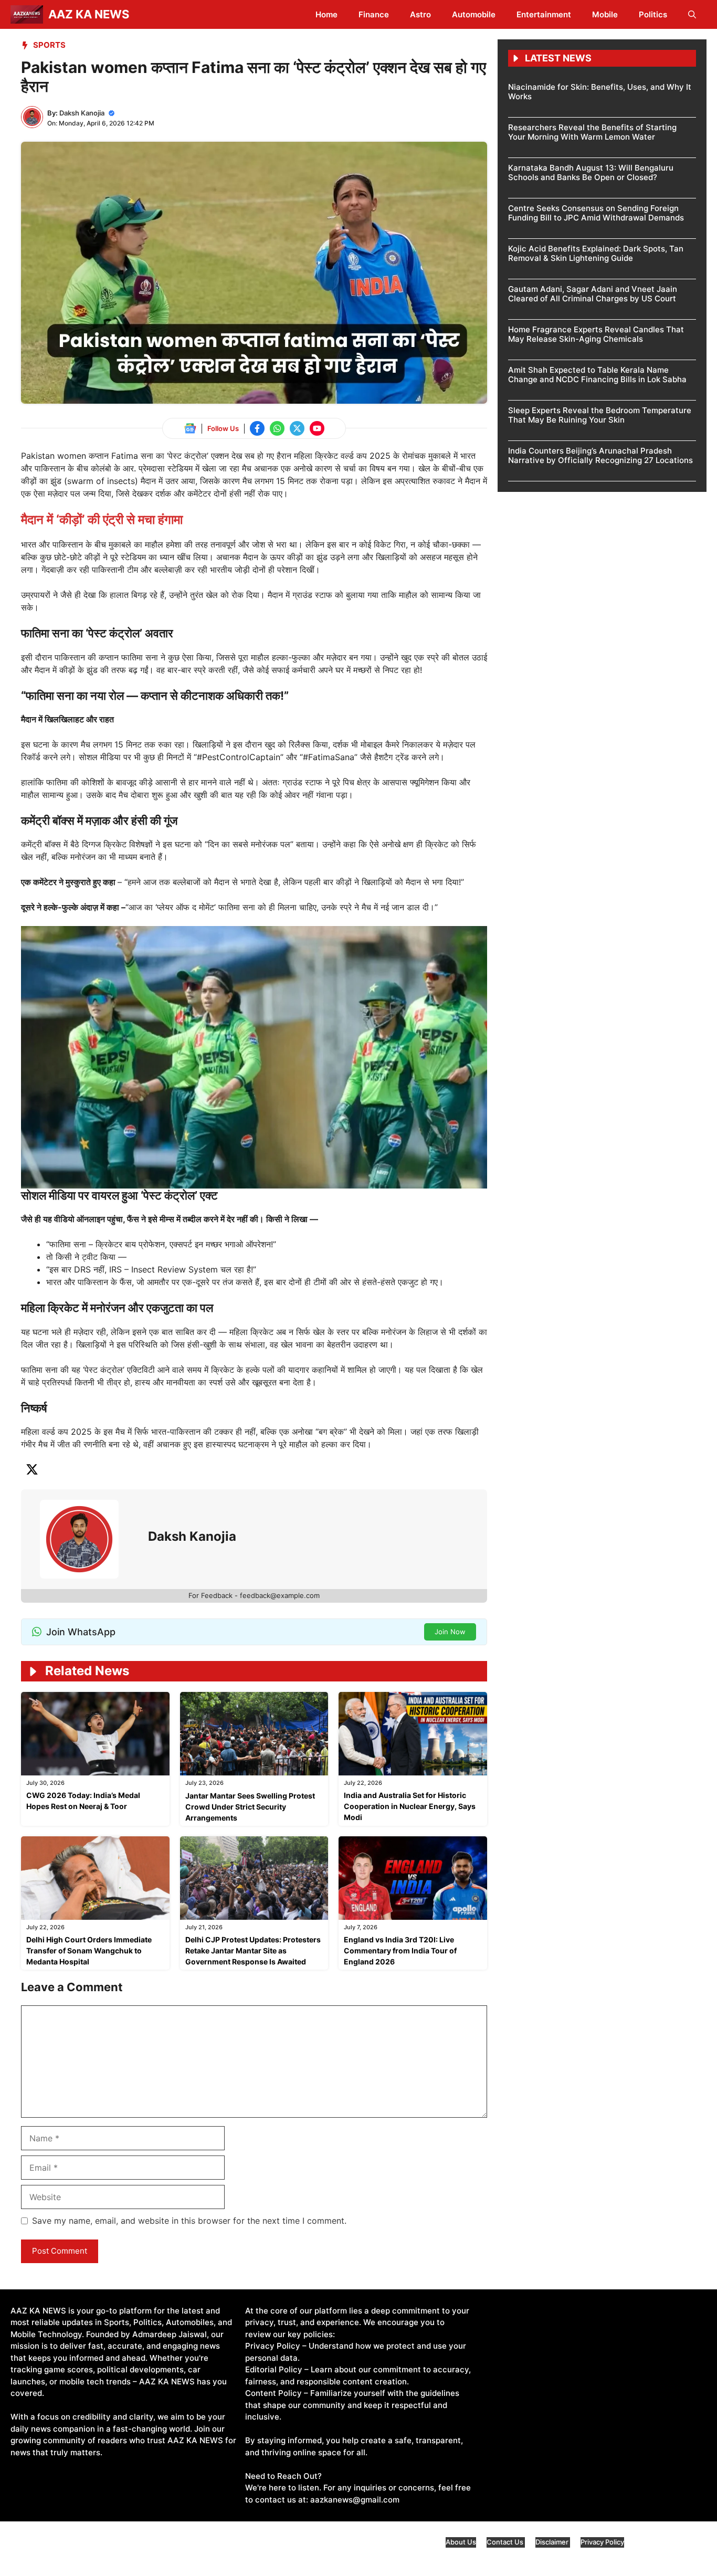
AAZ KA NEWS (89, 14)
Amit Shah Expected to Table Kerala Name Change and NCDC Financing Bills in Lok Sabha (597, 375)
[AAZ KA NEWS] (27, 14)
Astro (420, 14)
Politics (653, 14)
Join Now (450, 1632)
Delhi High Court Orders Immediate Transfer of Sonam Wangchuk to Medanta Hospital (89, 1951)
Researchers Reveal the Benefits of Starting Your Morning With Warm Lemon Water (592, 132)
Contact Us (506, 2542)
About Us (461, 2542)
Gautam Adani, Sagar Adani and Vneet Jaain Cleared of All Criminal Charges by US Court (593, 294)
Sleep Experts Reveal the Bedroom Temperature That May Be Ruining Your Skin (600, 415)
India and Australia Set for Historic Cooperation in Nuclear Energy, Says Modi (410, 1806)
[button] (692, 14)
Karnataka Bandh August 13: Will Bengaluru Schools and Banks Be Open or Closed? (591, 172)
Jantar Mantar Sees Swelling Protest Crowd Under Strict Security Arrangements (250, 1807)
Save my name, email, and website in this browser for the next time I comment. (189, 2221)
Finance (374, 14)
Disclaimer (553, 2542)
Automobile (474, 14)
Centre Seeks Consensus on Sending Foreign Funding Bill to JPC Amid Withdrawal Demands (596, 213)
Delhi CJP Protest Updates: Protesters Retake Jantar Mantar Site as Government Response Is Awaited (253, 1951)
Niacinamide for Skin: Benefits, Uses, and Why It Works (600, 92)
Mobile (605, 14)
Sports (49, 45)
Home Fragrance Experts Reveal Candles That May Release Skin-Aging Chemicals (596, 334)
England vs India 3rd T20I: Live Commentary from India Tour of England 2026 (400, 1951)
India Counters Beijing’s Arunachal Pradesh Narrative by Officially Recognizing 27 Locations (600, 455)
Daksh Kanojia (82, 113)
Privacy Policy (602, 2542)
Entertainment (544, 14)
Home (326, 14)
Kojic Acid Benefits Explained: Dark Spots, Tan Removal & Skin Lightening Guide (596, 253)
